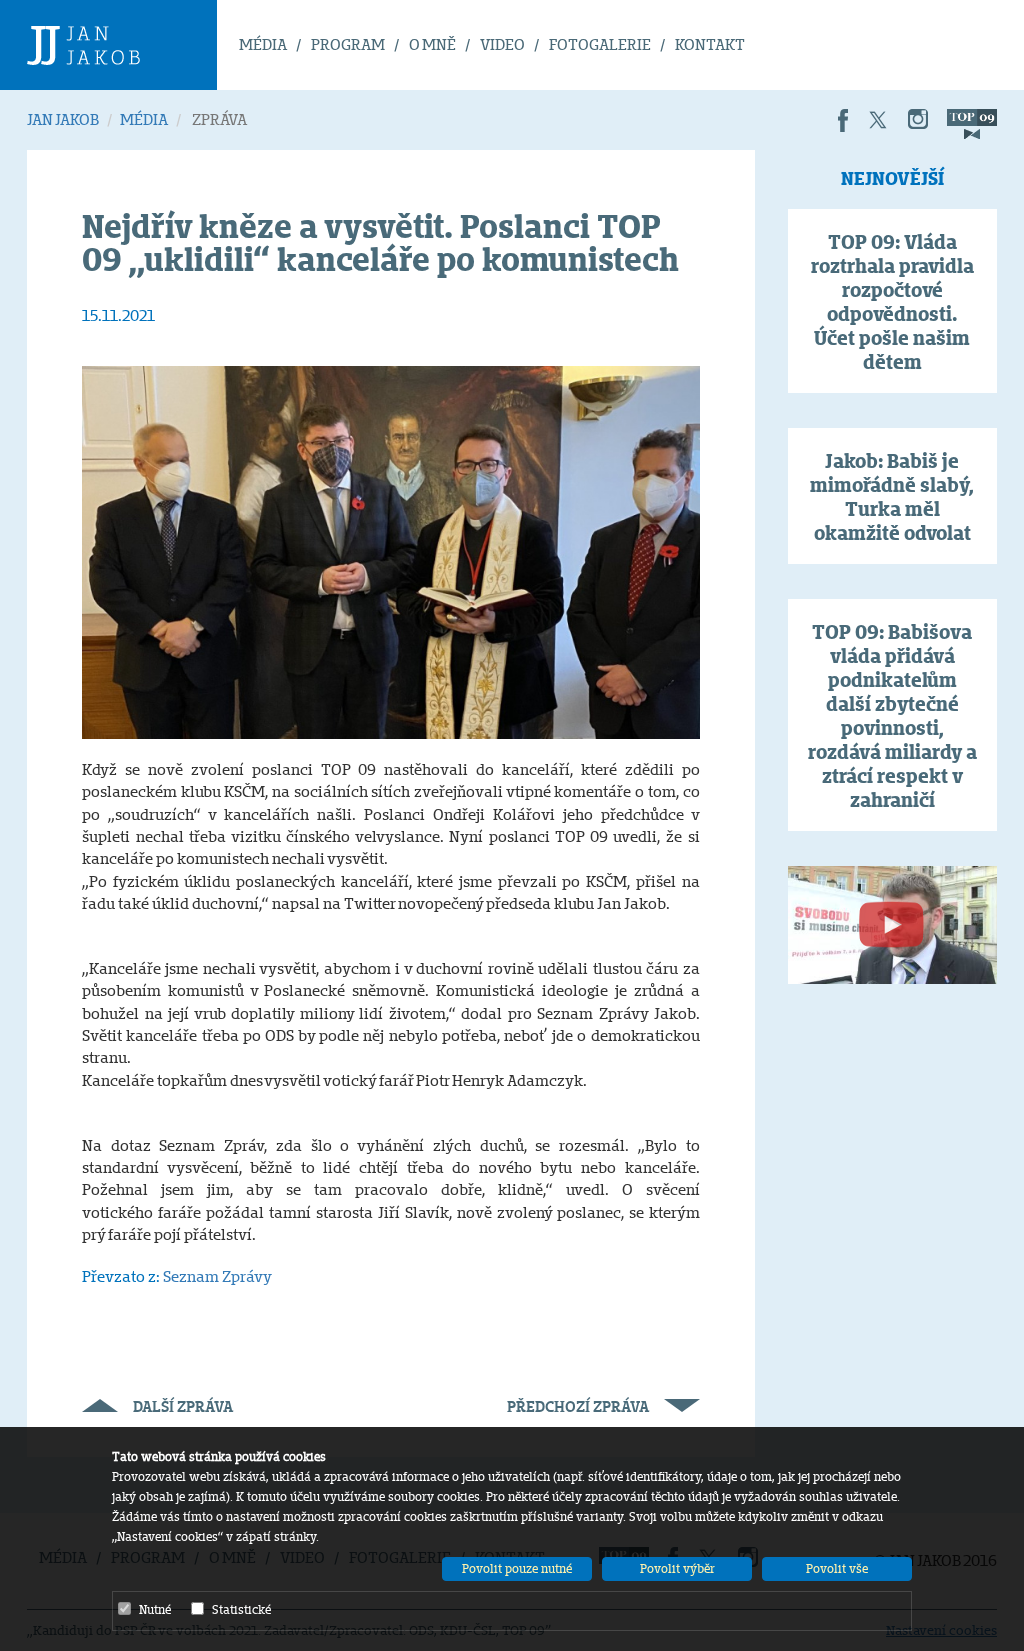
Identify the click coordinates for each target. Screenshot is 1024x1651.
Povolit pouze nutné (517, 1568)
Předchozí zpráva (578, 1406)
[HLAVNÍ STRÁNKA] (122, 45)
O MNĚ (432, 44)
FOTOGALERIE (600, 44)
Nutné (155, 1609)
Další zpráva (183, 1406)
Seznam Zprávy (217, 1276)
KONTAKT (710, 44)
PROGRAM (348, 44)
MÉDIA (263, 44)
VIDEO (502, 44)
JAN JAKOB (63, 119)
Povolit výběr (677, 1568)
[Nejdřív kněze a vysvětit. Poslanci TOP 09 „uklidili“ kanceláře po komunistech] (391, 550)
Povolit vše (837, 1568)
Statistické (241, 1609)
